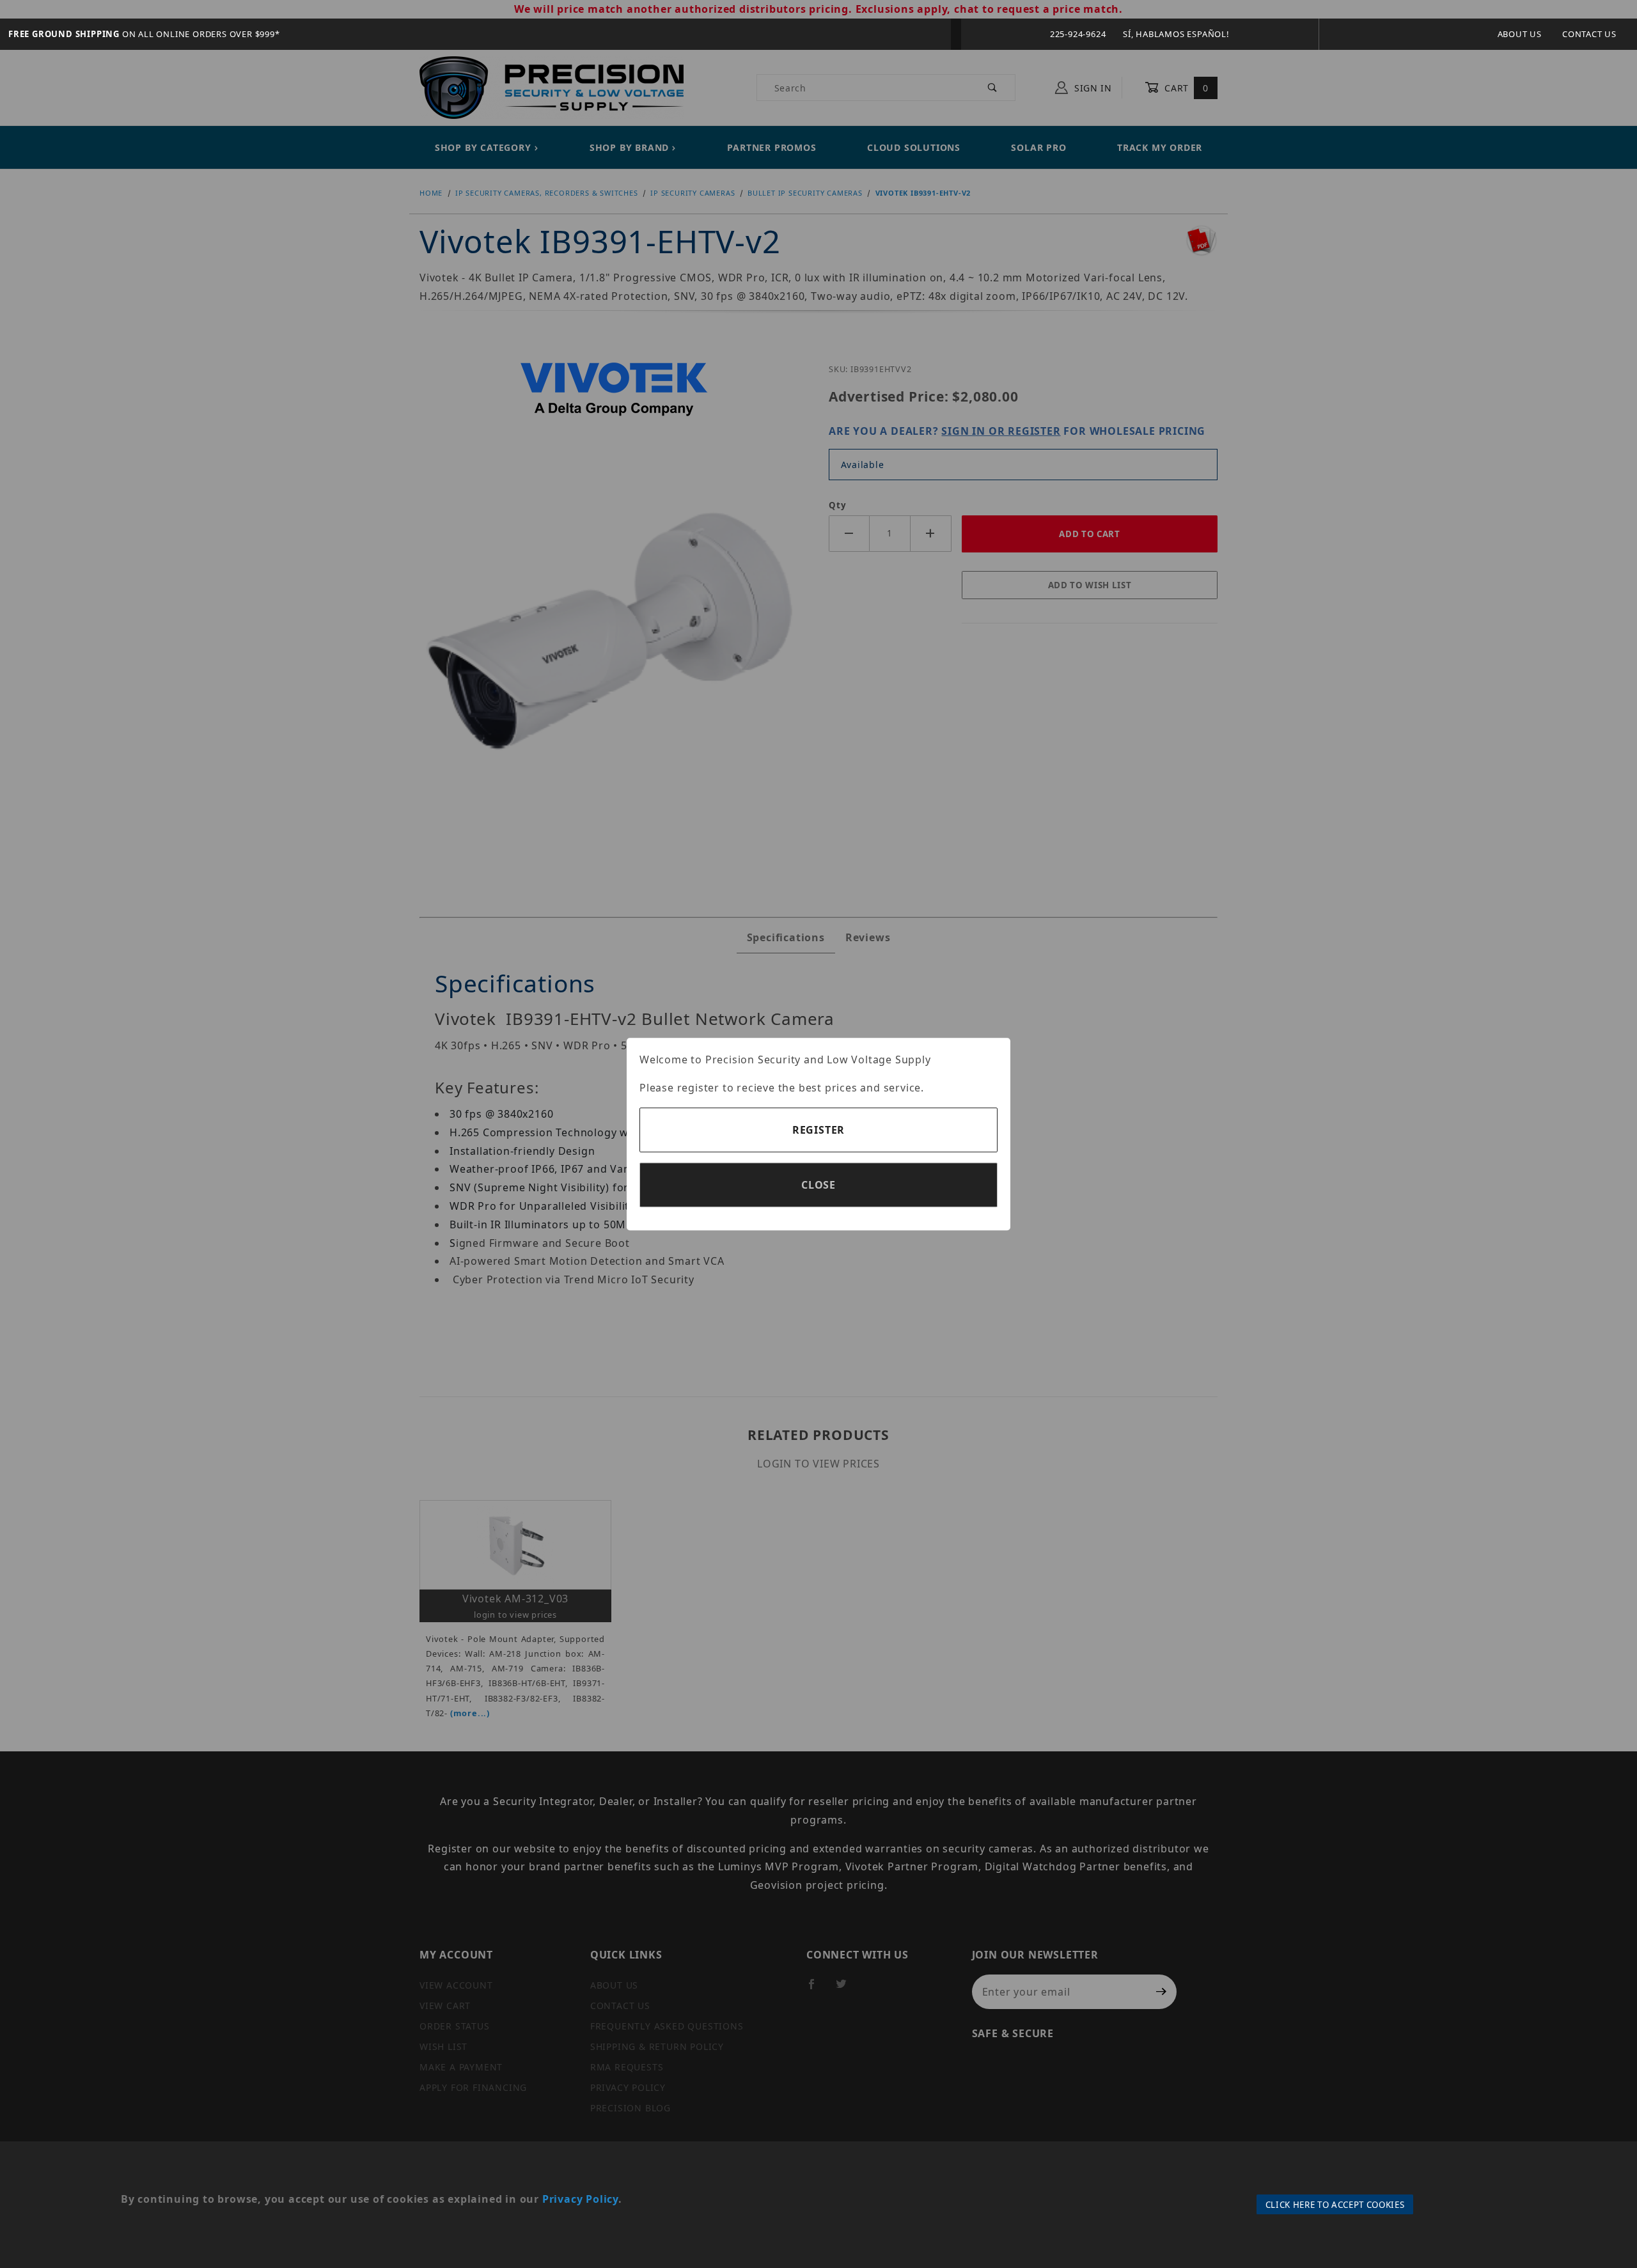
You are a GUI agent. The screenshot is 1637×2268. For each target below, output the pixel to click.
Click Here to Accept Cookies (1335, 2205)
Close (818, 1185)
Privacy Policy (580, 2199)
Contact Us (1589, 34)
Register (818, 1130)
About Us (1520, 34)
